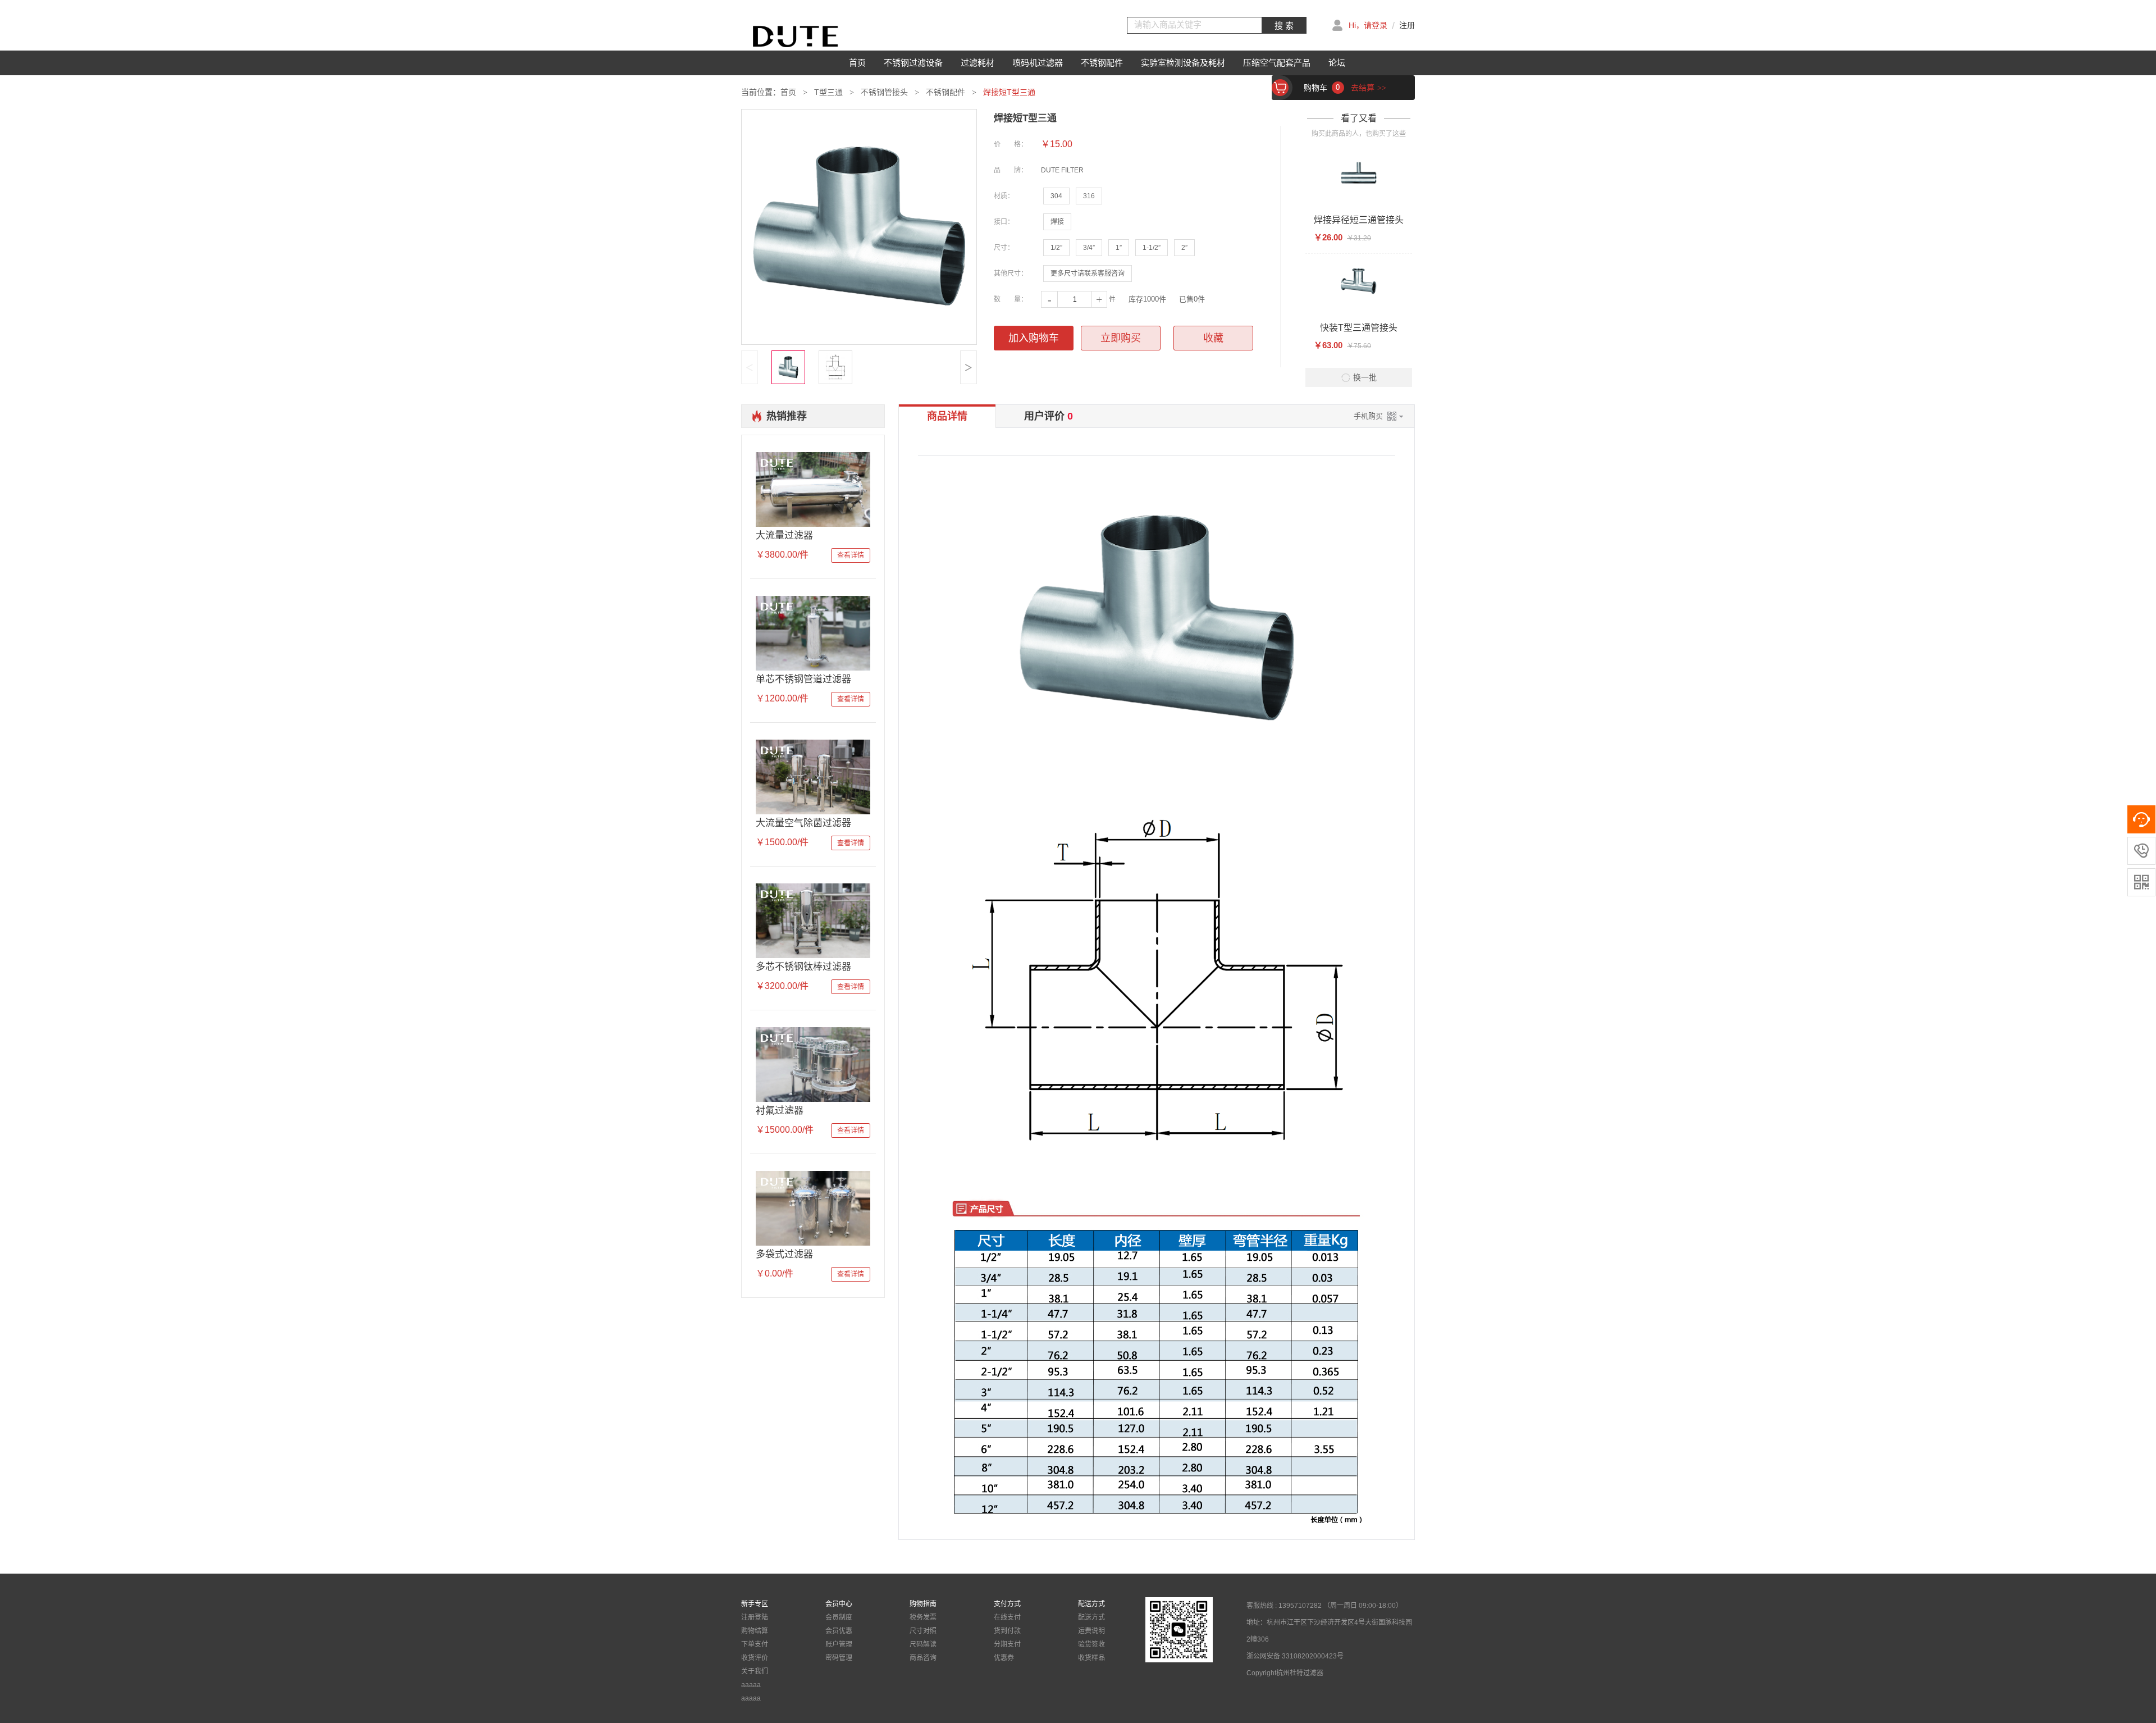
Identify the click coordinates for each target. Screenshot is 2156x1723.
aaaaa (751, 1685)
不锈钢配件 (1102, 63)
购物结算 (755, 1631)
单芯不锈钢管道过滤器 (803, 679)
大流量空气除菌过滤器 (803, 823)
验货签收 (1091, 1644)
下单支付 (755, 1644)
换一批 (1365, 377)
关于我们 (755, 1671)
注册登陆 (755, 1617)
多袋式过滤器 (784, 1254)
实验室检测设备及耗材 (1183, 63)
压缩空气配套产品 (1277, 63)
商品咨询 (923, 1658)
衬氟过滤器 (780, 1111)
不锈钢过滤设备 (913, 63)
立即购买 (1121, 338)
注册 (1407, 25)
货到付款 (1007, 1631)
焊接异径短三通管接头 (1359, 220)
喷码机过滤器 (1038, 63)
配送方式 (1091, 1617)
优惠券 (1004, 1658)
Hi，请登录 (1368, 25)
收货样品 (1091, 1658)
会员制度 (839, 1617)
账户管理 (839, 1644)
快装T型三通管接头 (1359, 328)
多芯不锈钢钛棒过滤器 (803, 967)
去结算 (1369, 88)
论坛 (1337, 63)
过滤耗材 (977, 63)
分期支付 (1007, 1644)
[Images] (859, 227)
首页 (857, 63)
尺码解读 (923, 1644)
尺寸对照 (923, 1631)
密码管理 (839, 1658)
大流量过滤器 (784, 535)
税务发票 (923, 1617)
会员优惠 (839, 1631)
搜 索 (1284, 26)
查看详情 (851, 555)
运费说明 (1091, 1631)
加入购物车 (1034, 338)
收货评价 (755, 1658)
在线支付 (1007, 1617)
